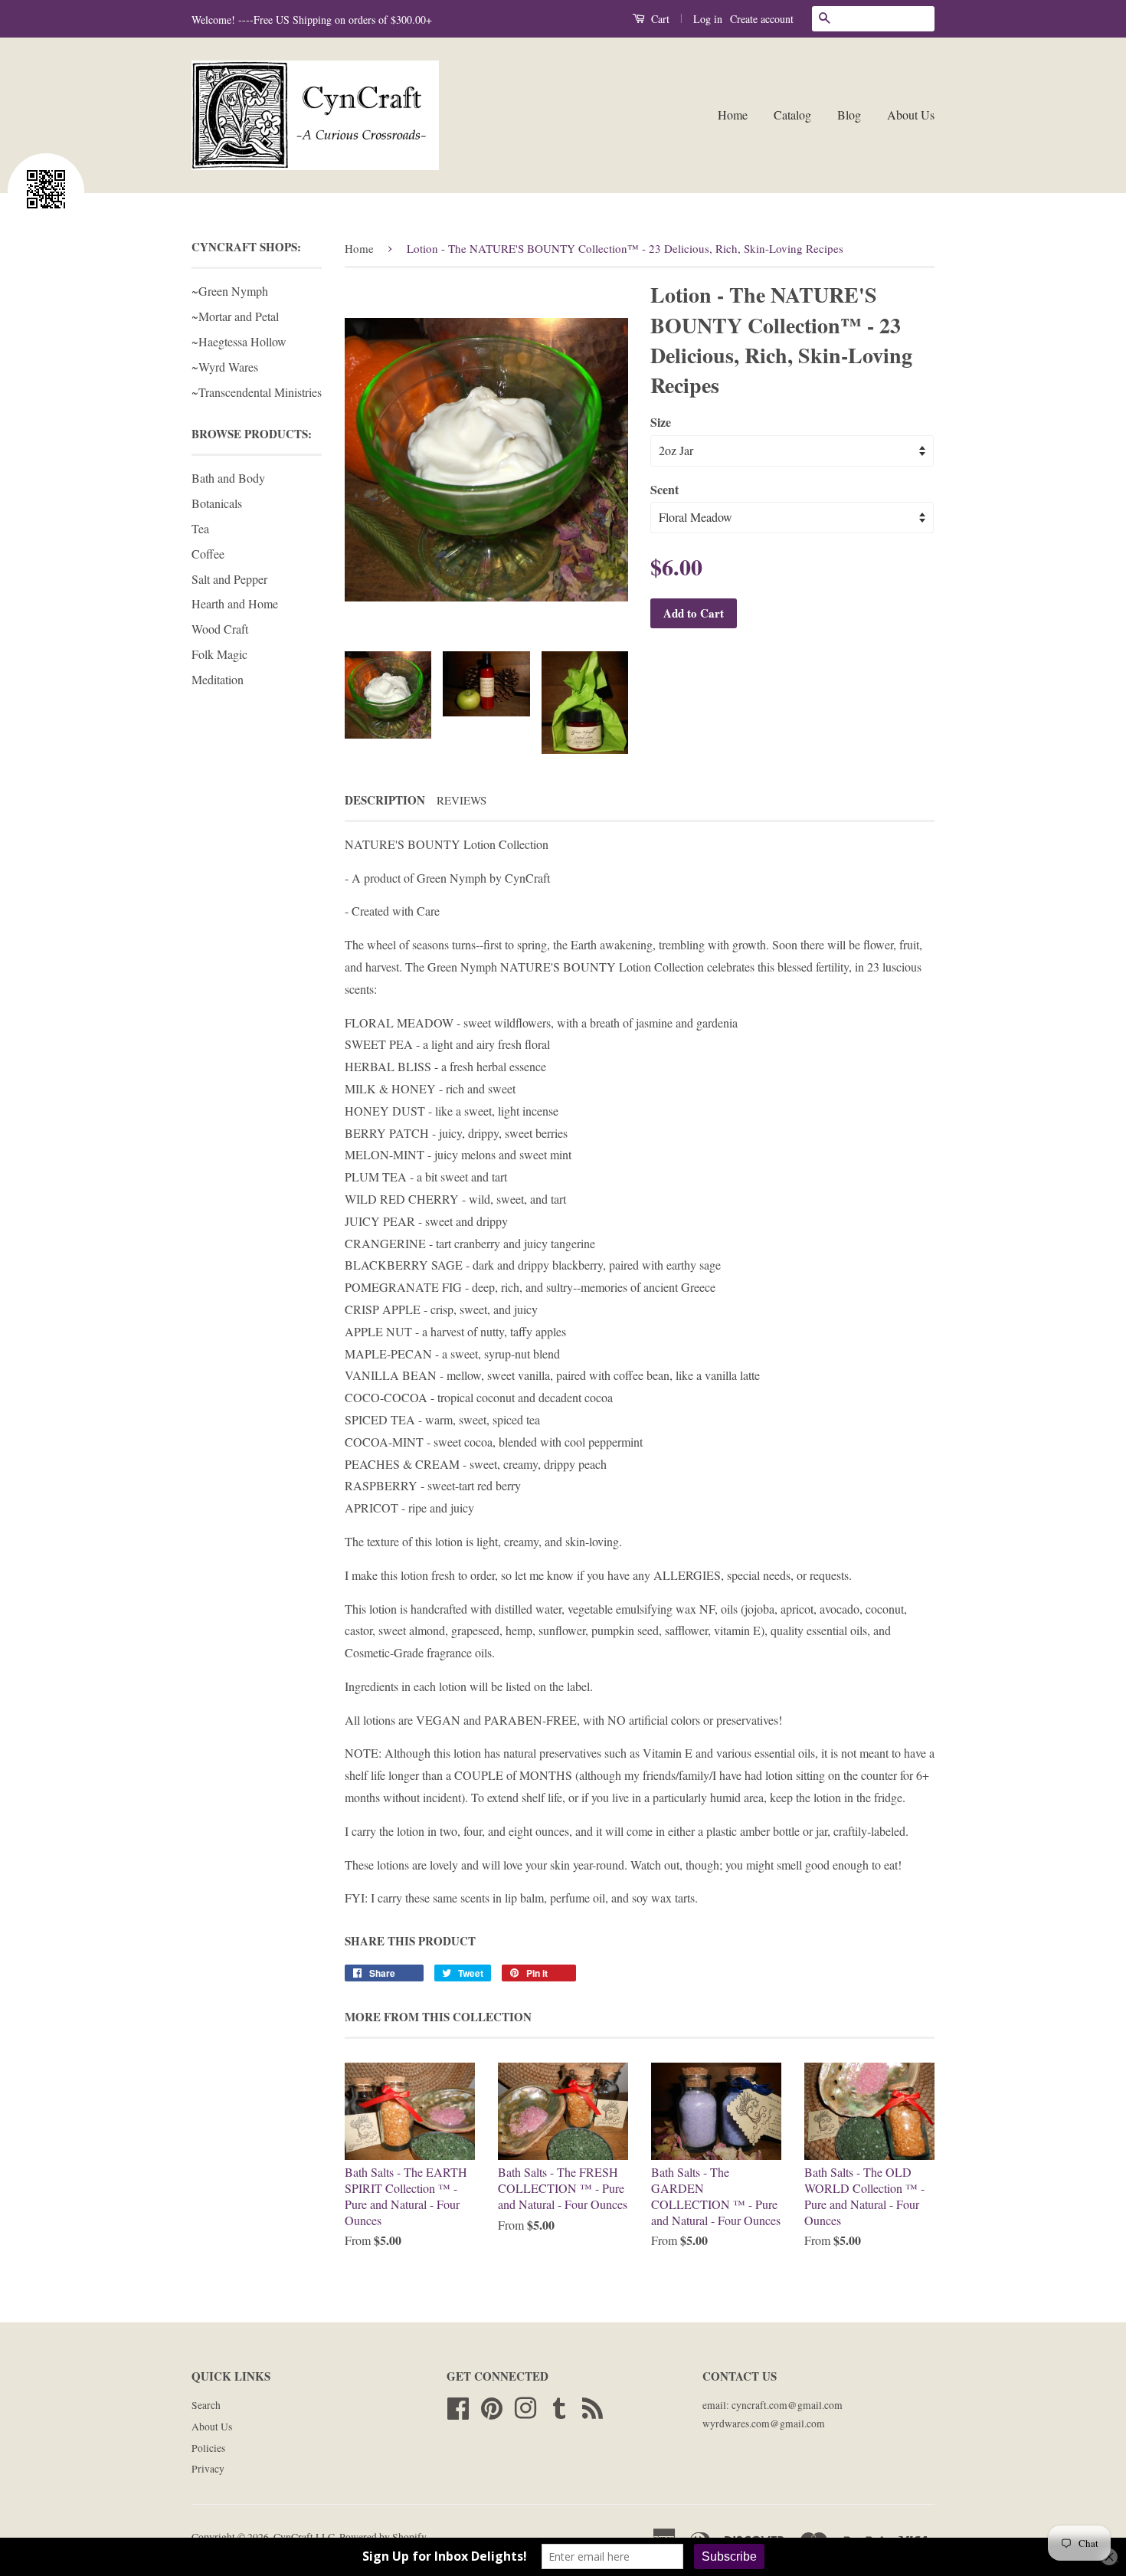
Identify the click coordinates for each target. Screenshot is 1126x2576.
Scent (664, 489)
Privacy (208, 2469)
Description (385, 800)
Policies (208, 2448)
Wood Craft (220, 629)
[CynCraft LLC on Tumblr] (559, 2406)
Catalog (792, 115)
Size (661, 422)
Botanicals (217, 503)
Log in (708, 19)
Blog (849, 115)
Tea (200, 528)
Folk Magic (219, 654)
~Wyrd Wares (225, 367)
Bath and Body (228, 478)
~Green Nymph (230, 291)
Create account (762, 19)
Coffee (208, 554)
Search (206, 2405)
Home (733, 115)
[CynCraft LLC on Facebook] (458, 2406)
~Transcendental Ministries (257, 392)
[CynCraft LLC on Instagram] (525, 2406)
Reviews (462, 800)
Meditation (218, 679)
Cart (659, 19)
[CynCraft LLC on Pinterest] (492, 2406)
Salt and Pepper (229, 579)
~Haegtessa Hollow (239, 341)
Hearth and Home (235, 603)
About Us (911, 115)
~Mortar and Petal (235, 316)
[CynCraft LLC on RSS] (592, 2406)
